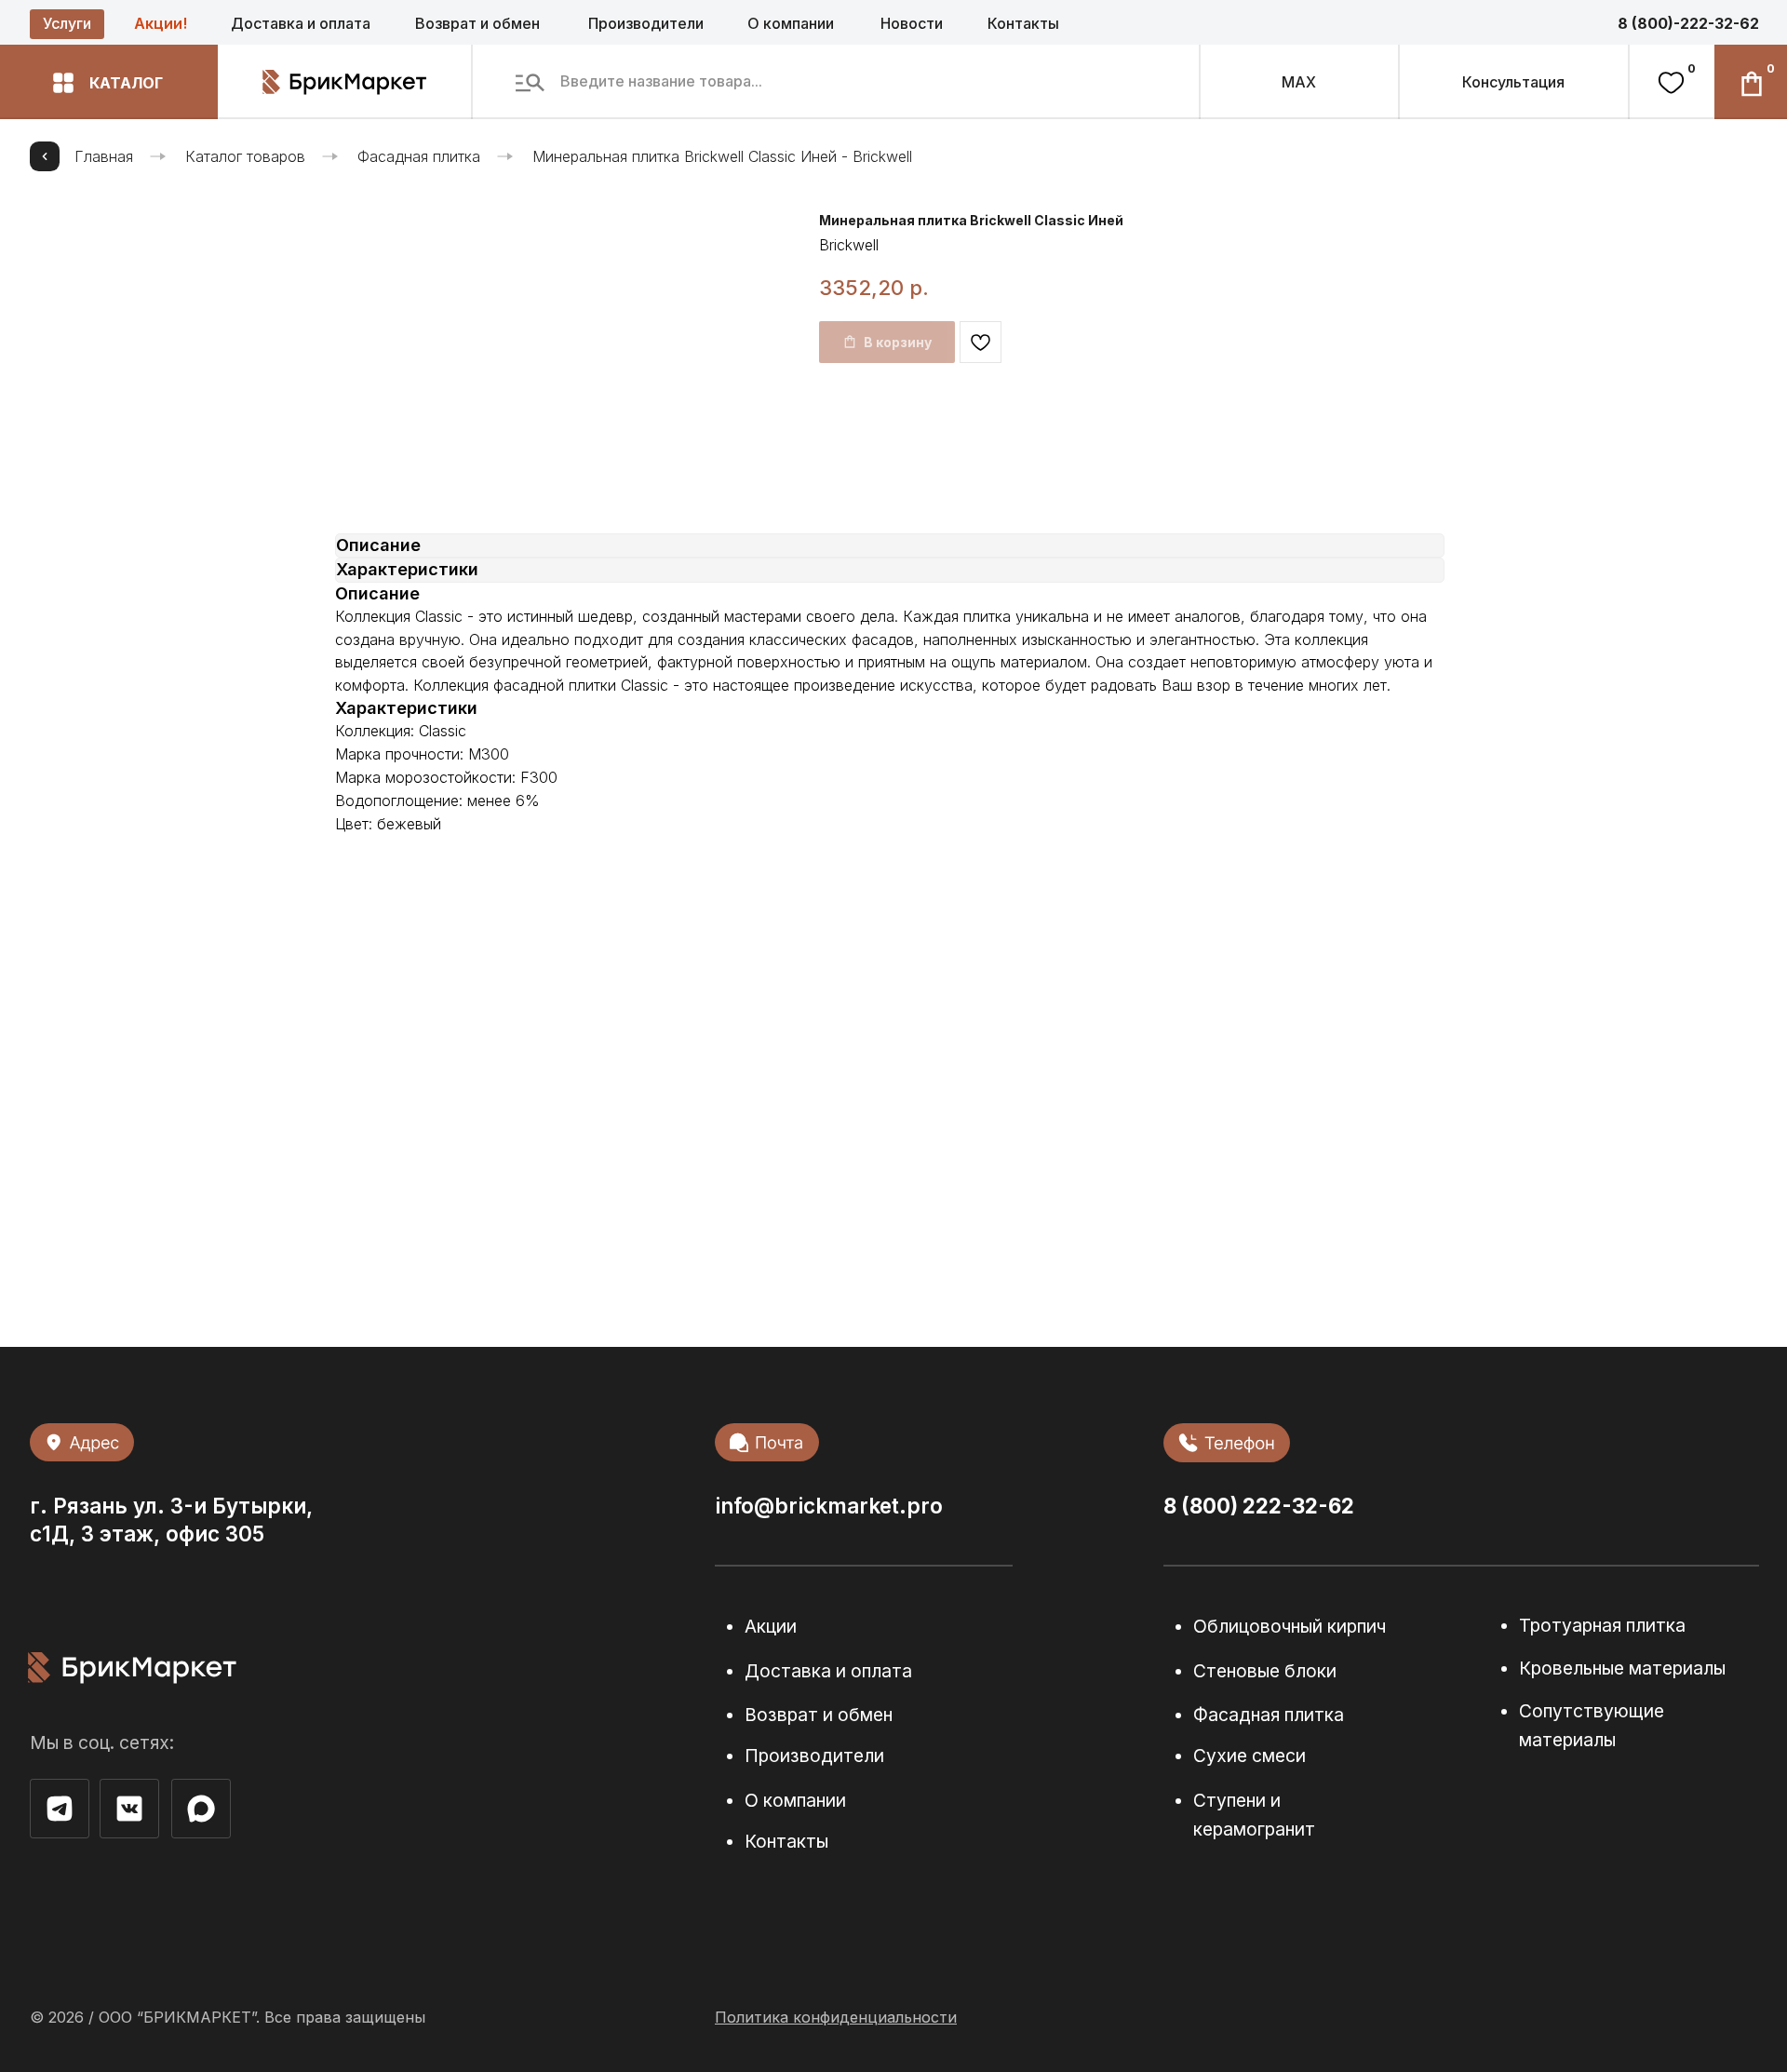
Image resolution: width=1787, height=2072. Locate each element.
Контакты (1023, 23)
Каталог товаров (245, 156)
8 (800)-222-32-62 (1688, 23)
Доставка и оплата (301, 23)
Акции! (161, 23)
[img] (201, 1809)
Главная (104, 156)
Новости (912, 23)
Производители (646, 23)
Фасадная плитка (419, 156)
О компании (791, 23)
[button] (109, 82)
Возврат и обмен (477, 23)
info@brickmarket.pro (829, 1506)
